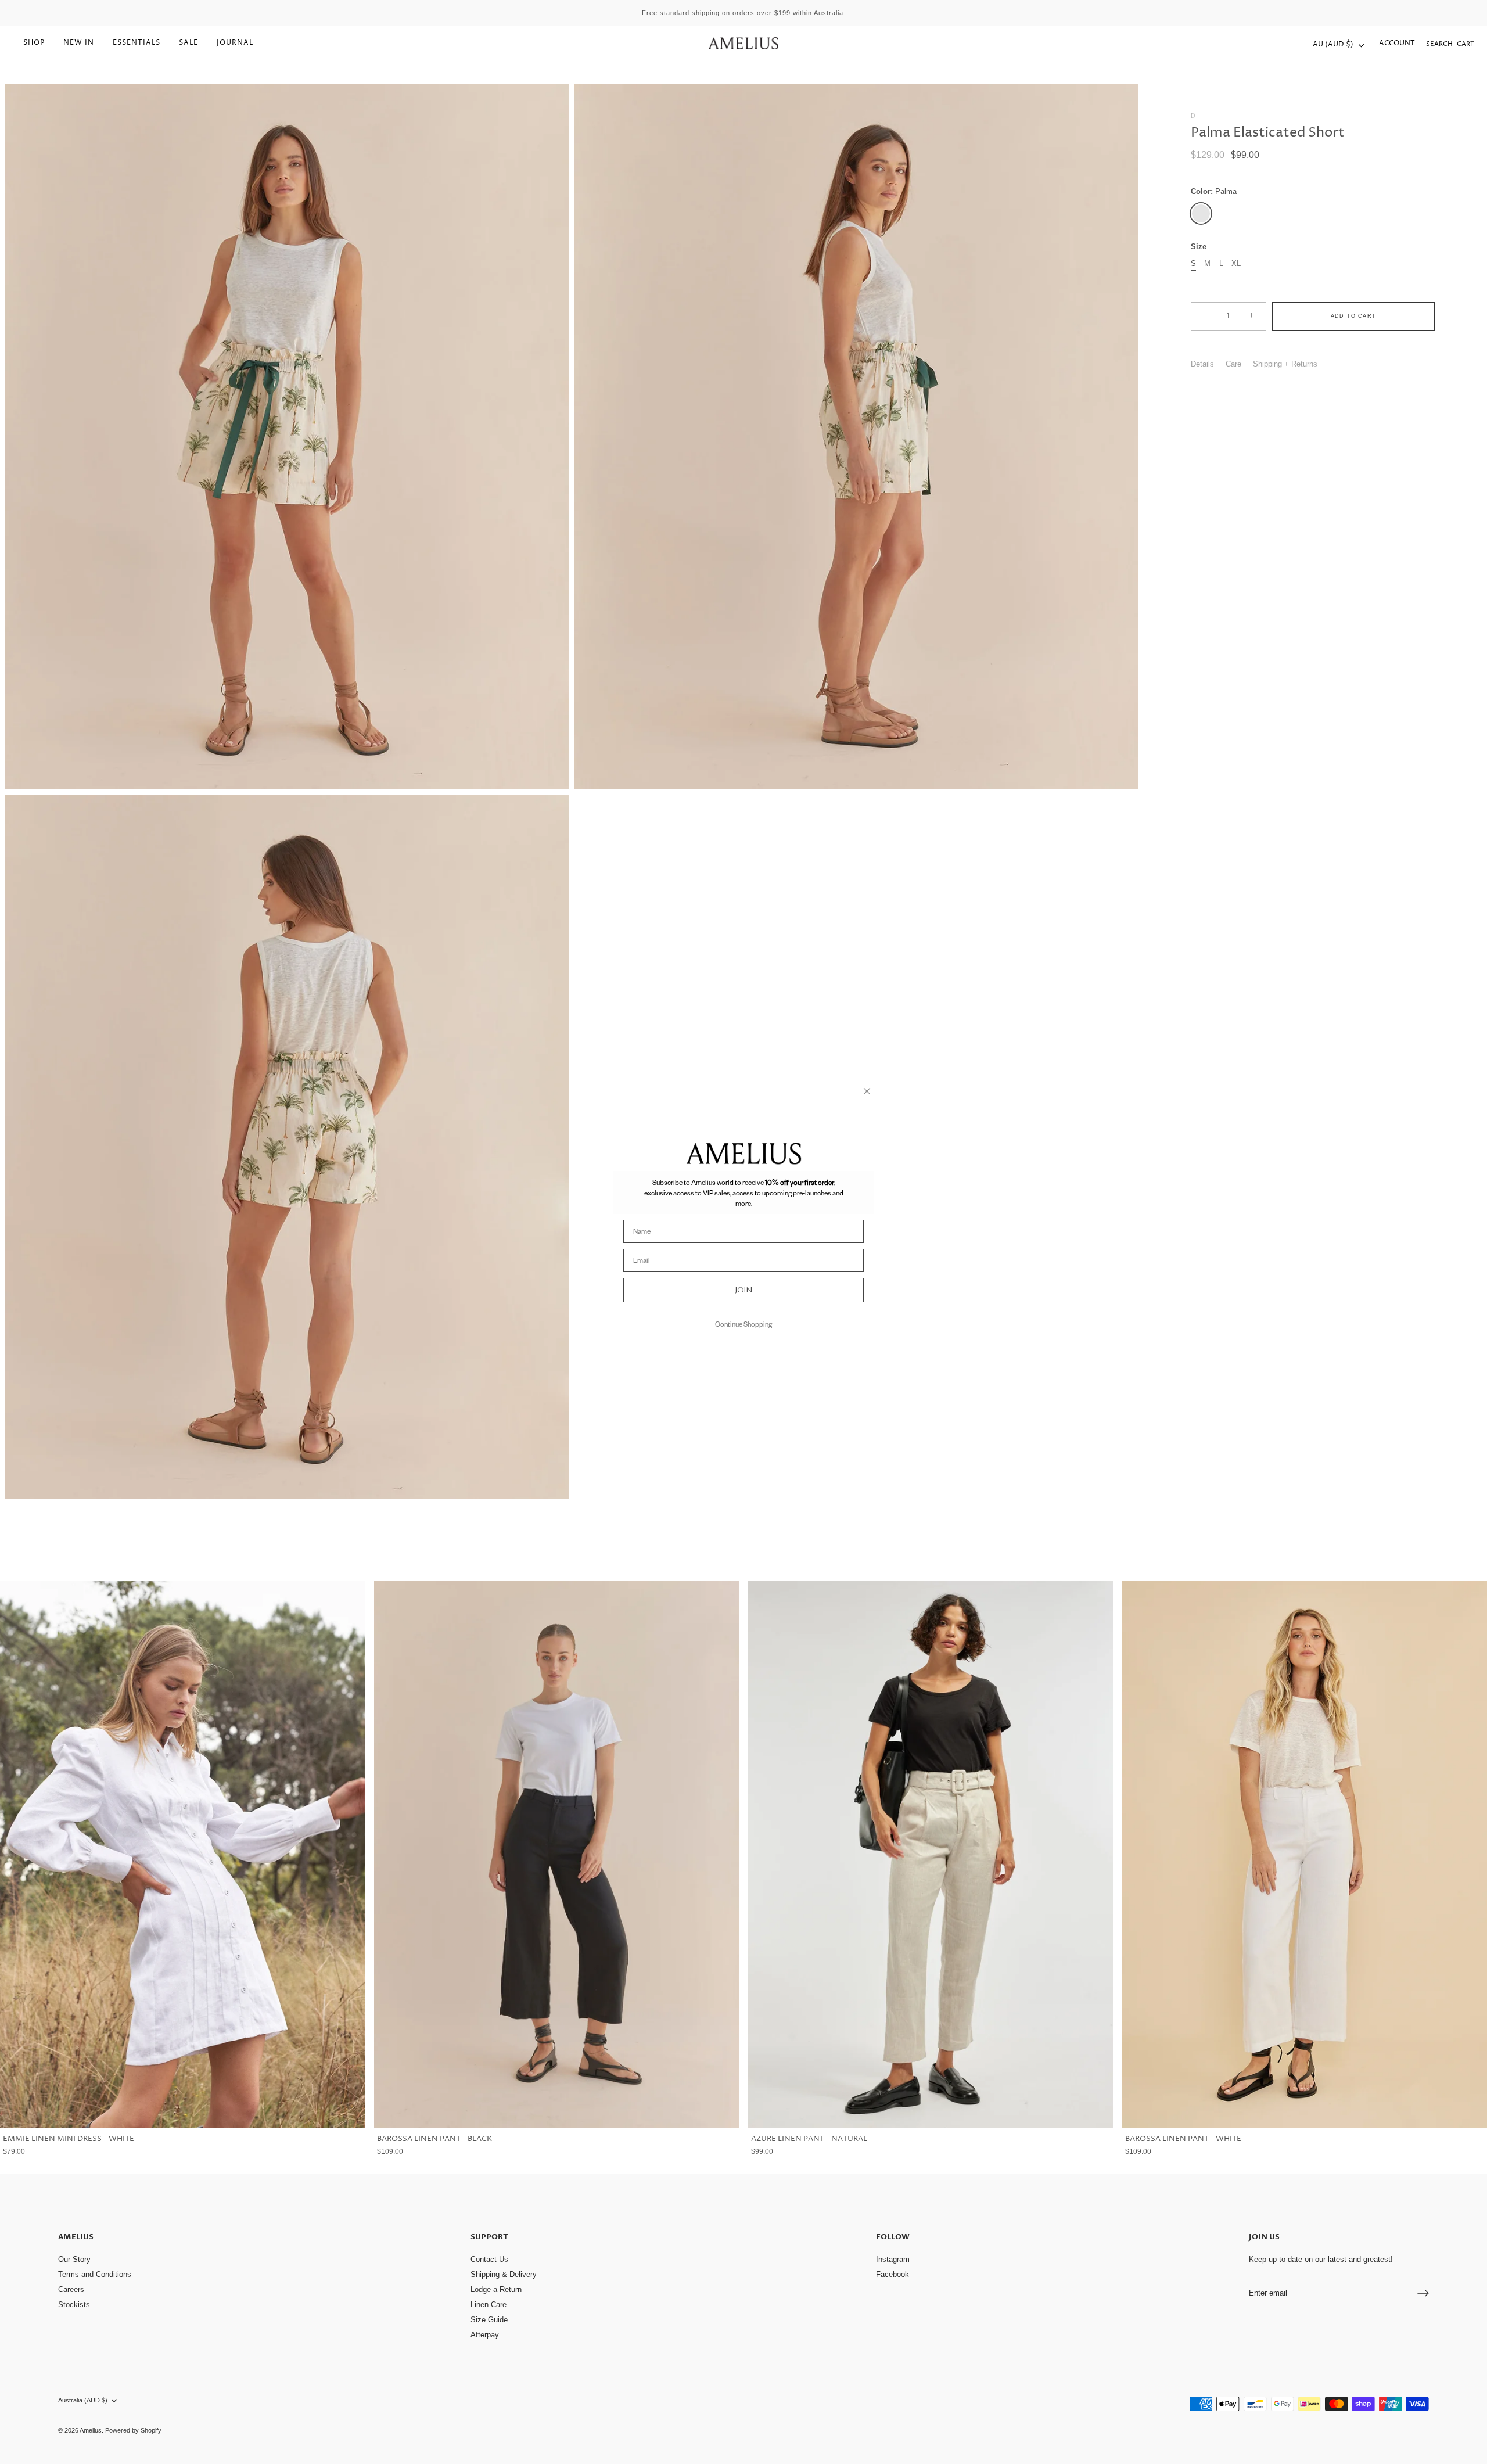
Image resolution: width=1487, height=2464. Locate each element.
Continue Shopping (743, 1324)
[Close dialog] (867, 1091)
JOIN (744, 1290)
